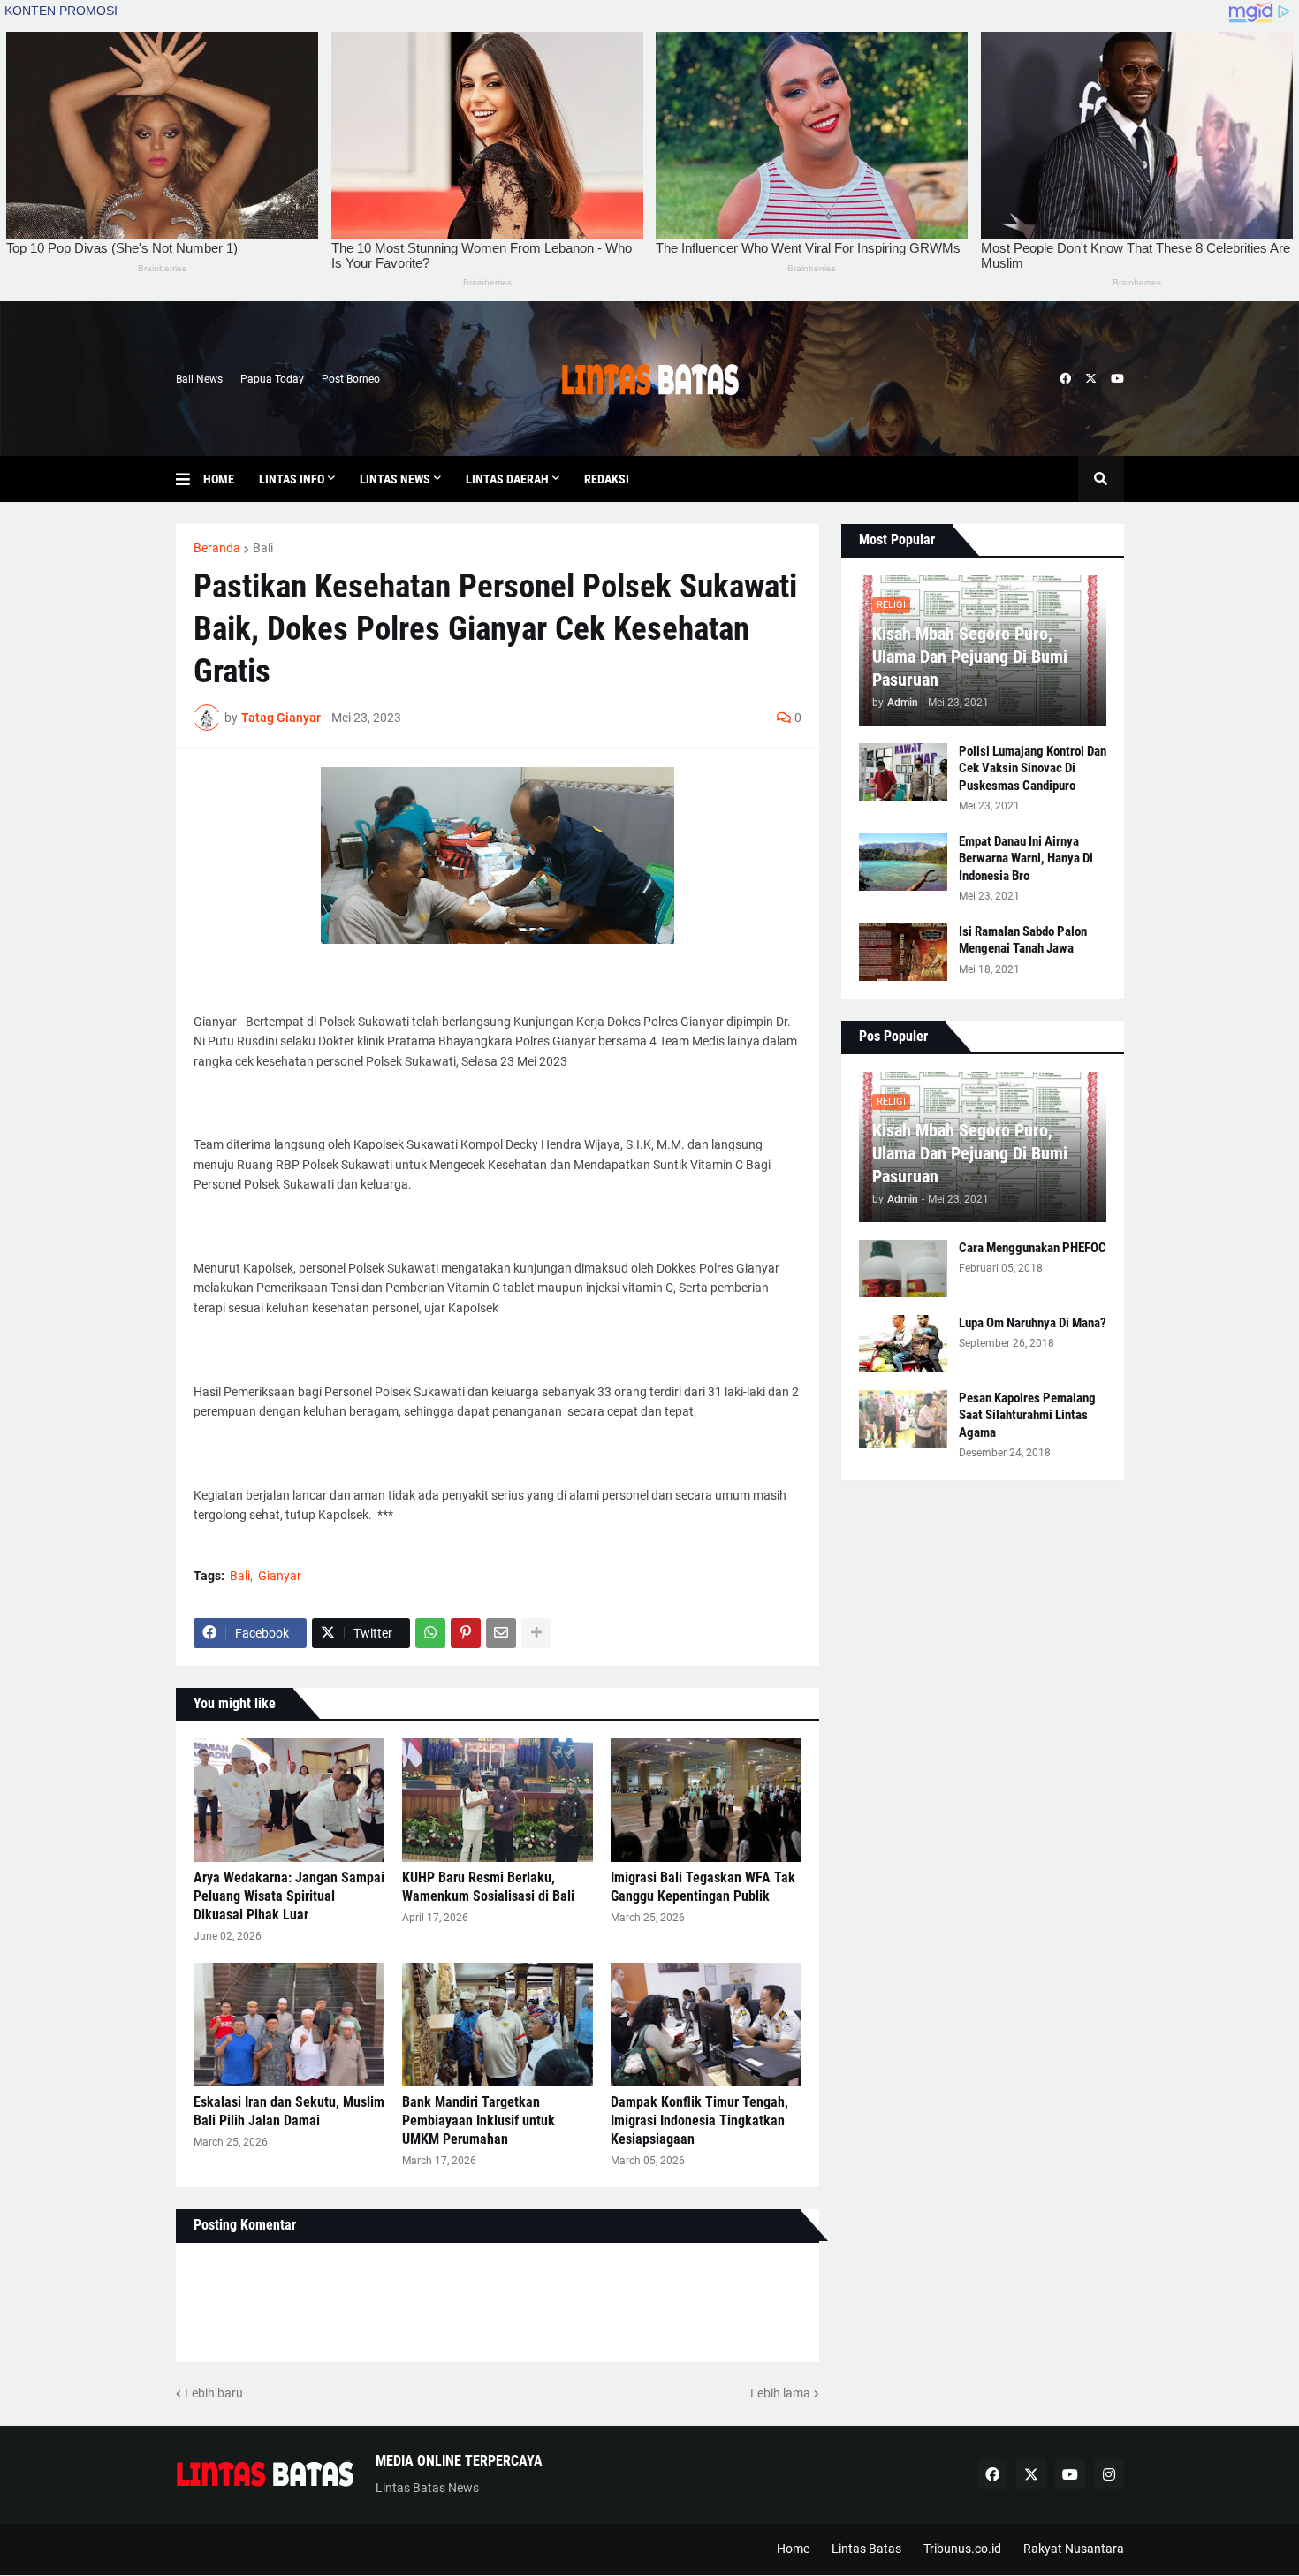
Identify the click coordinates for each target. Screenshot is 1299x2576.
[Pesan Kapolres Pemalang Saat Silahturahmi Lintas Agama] (903, 1419)
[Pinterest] (466, 1633)
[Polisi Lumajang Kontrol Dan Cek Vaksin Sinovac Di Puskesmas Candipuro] (903, 772)
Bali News (199, 379)
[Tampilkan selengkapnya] (536, 1633)
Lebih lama (780, 2393)
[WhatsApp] (430, 1633)
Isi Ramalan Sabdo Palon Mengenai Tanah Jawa (1023, 940)
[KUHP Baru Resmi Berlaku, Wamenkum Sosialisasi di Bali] (498, 1800)
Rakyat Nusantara (1074, 2549)
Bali (263, 548)
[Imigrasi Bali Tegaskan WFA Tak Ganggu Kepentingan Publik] (706, 1800)
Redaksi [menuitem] (607, 479)
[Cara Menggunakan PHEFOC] (903, 1269)
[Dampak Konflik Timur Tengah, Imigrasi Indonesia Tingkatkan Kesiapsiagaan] (706, 2025)
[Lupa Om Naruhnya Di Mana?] (903, 1344)
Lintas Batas (866, 2549)
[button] (190, 479)
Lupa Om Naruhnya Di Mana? (1033, 1323)
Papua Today (272, 379)
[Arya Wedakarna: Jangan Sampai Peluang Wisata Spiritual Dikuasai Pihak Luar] (289, 1800)
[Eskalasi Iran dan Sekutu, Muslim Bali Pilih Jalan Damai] (289, 2025)
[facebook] (1065, 379)
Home (793, 2549)
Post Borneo (351, 379)
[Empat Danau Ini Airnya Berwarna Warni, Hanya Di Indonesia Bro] (903, 862)
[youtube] (1117, 379)
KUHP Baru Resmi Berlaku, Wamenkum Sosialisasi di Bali (488, 1887)
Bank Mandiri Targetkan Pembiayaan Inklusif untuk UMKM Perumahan (479, 2120)
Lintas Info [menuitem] (292, 479)
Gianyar (280, 1576)
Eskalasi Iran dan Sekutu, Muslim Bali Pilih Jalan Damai (289, 2111)
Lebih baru (214, 2393)
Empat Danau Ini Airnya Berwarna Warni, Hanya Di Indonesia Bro (1026, 859)
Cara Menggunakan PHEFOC (1033, 1248)
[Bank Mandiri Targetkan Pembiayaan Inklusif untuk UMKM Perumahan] (498, 2025)
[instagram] (1109, 2474)
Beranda (217, 548)
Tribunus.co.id (962, 2549)
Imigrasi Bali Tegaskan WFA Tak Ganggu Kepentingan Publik (703, 1887)
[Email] (501, 1633)
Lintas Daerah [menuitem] (507, 479)
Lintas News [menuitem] (395, 479)
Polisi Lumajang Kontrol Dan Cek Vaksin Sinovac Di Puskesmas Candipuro (1033, 768)
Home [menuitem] (219, 479)
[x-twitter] (1091, 379)
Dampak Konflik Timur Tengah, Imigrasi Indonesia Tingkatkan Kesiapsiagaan (699, 2120)
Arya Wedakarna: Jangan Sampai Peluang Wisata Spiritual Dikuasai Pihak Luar (289, 1896)
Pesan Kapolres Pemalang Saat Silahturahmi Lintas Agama (1027, 1415)
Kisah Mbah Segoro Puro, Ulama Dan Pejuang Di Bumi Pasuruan (970, 657)
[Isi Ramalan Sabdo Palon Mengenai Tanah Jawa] (903, 952)
